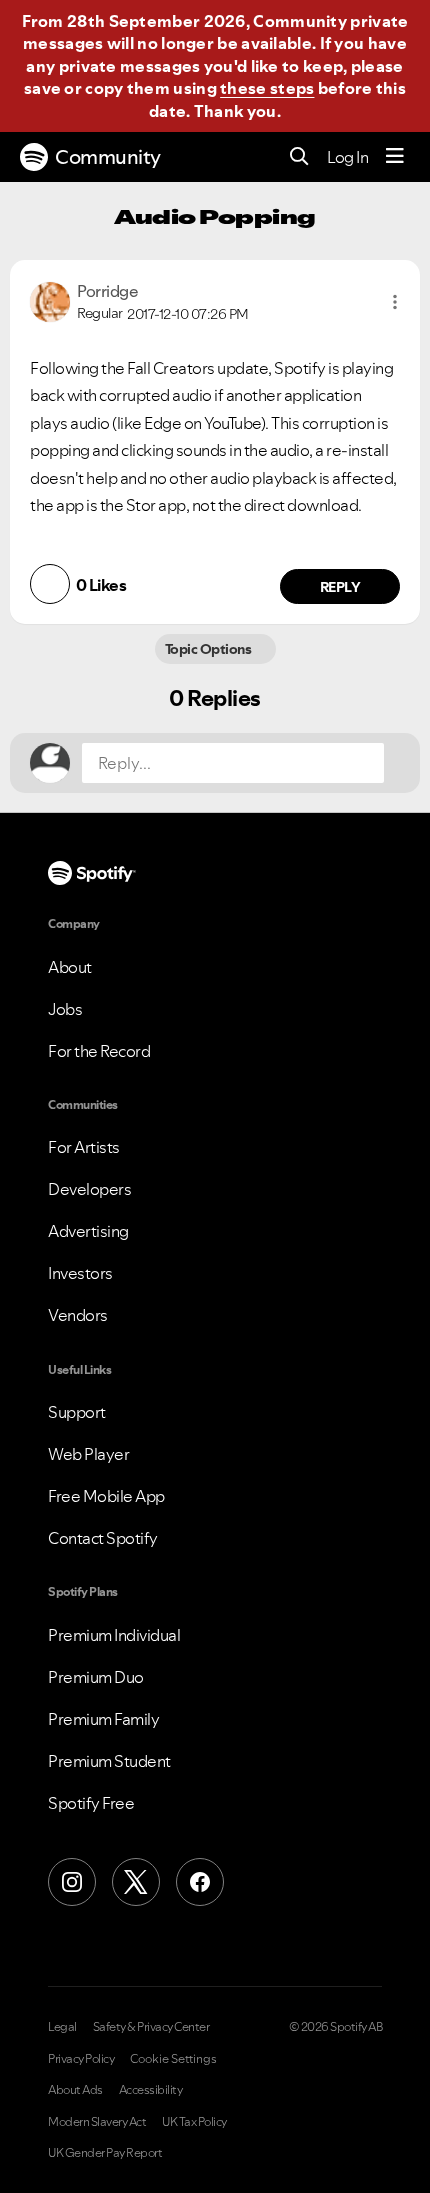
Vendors (78, 1315)
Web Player (88, 1454)
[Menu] (395, 157)
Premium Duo (96, 1677)
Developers (89, 1189)
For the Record (99, 1051)
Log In (347, 157)
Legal (62, 2027)
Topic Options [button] (209, 649)
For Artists (84, 1147)
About (70, 967)
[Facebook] (200, 1882)
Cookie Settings (173, 2059)
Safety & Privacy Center (151, 2027)
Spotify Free (91, 1803)
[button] (395, 302)
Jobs (65, 1009)
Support (77, 1412)
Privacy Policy (81, 2059)
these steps (267, 88)
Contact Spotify (103, 1538)
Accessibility (151, 2090)
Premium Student (109, 1761)
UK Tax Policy (194, 2122)
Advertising (88, 1231)
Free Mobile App (106, 1496)
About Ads (75, 2090)
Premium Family (103, 1719)
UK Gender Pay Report (105, 2153)
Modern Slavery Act (97, 2122)
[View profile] (50, 300)
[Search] (299, 157)
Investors (80, 1273)
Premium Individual (114, 1635)
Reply (340, 587)
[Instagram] (72, 1882)
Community (108, 157)
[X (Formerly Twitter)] (136, 1882)
